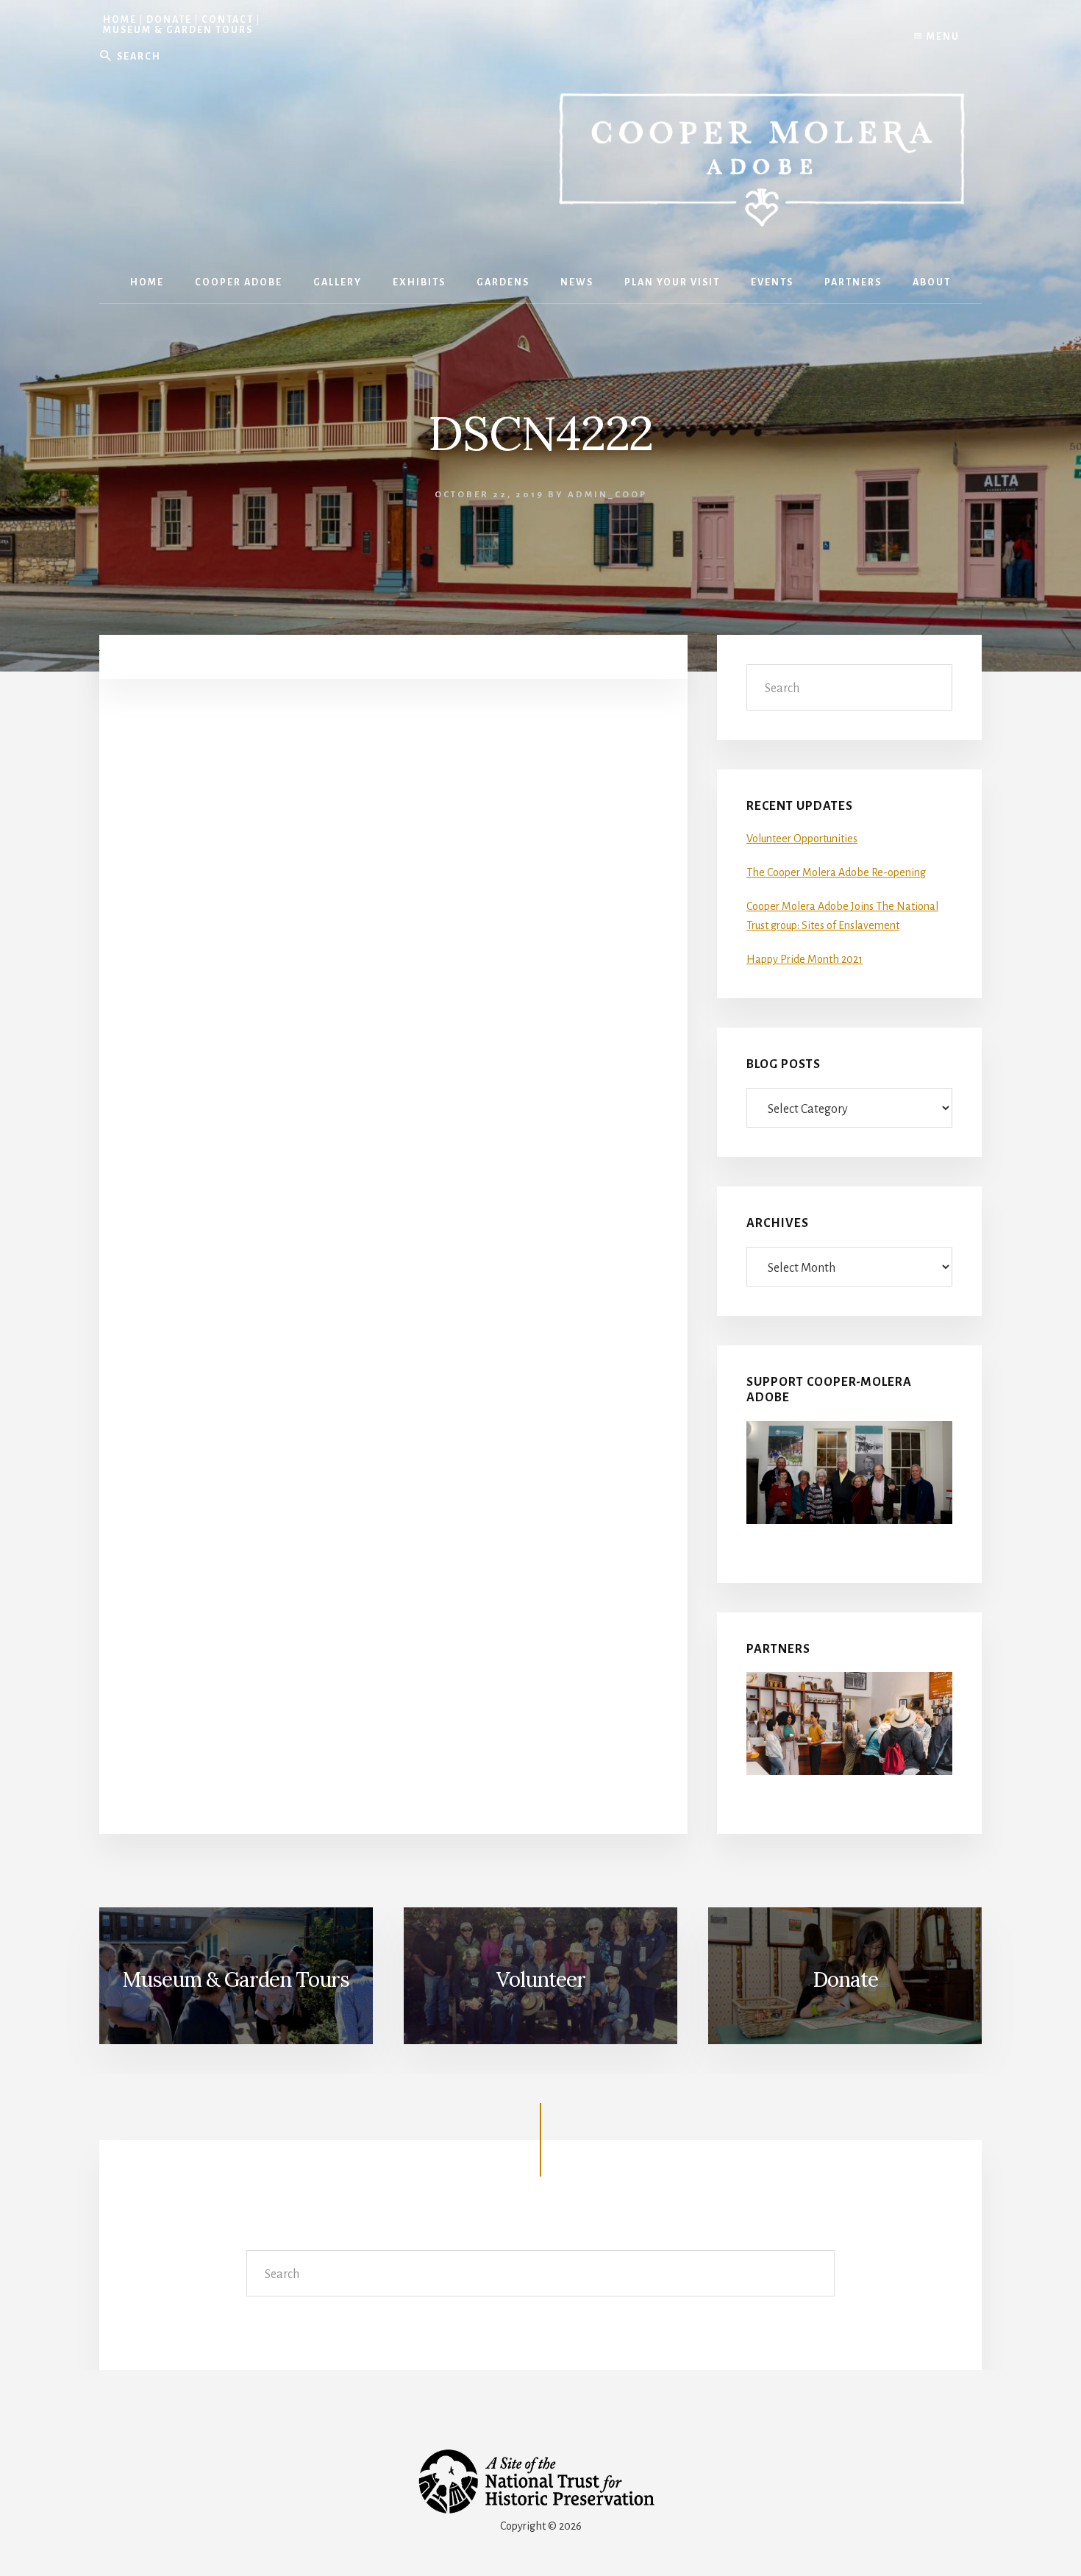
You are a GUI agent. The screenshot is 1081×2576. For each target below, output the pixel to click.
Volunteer (541, 1979)
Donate (169, 20)
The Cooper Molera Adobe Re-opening (836, 872)
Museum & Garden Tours (178, 30)
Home (120, 20)
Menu (942, 37)
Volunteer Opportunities (802, 839)
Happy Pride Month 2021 (804, 959)
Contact (228, 20)
